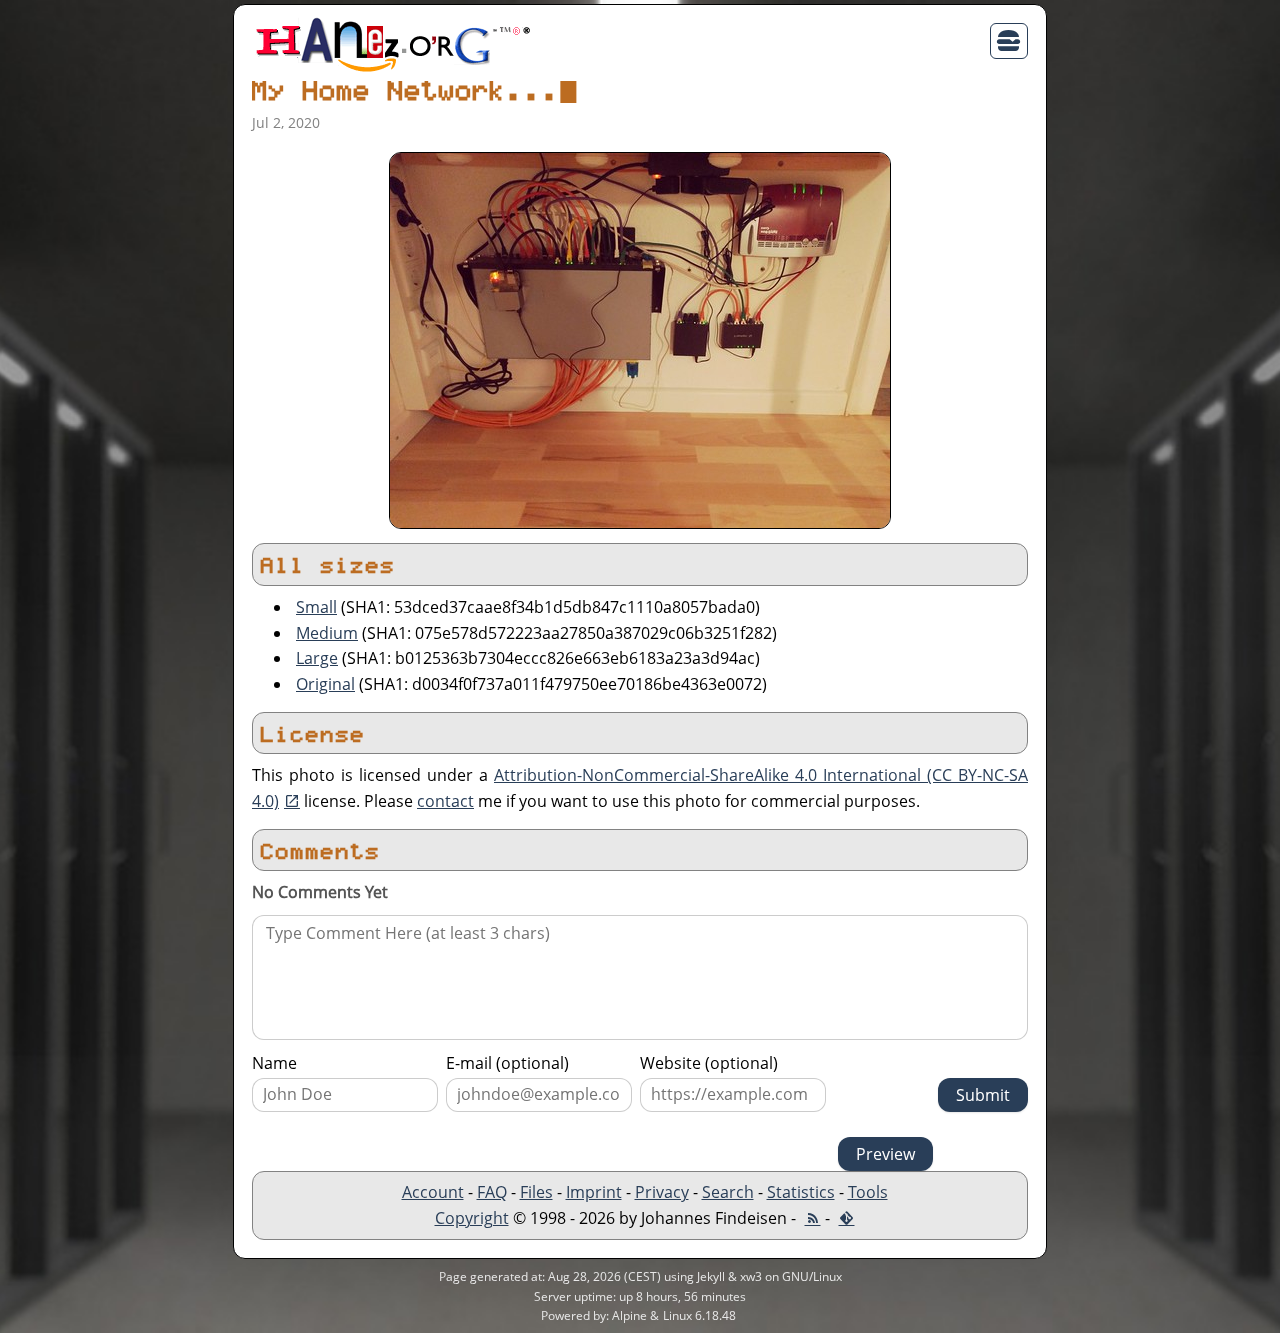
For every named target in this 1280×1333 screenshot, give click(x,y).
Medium (327, 633)
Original (325, 684)
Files (536, 1192)
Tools (868, 1192)
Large (317, 658)
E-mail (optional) (507, 1063)
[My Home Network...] (640, 339)
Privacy (662, 1192)
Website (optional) (709, 1063)
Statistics (801, 1192)
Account (433, 1192)
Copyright (472, 1218)
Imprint (594, 1192)
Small (316, 607)
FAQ (492, 1192)
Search (728, 1192)
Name (274, 1063)
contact (445, 801)
